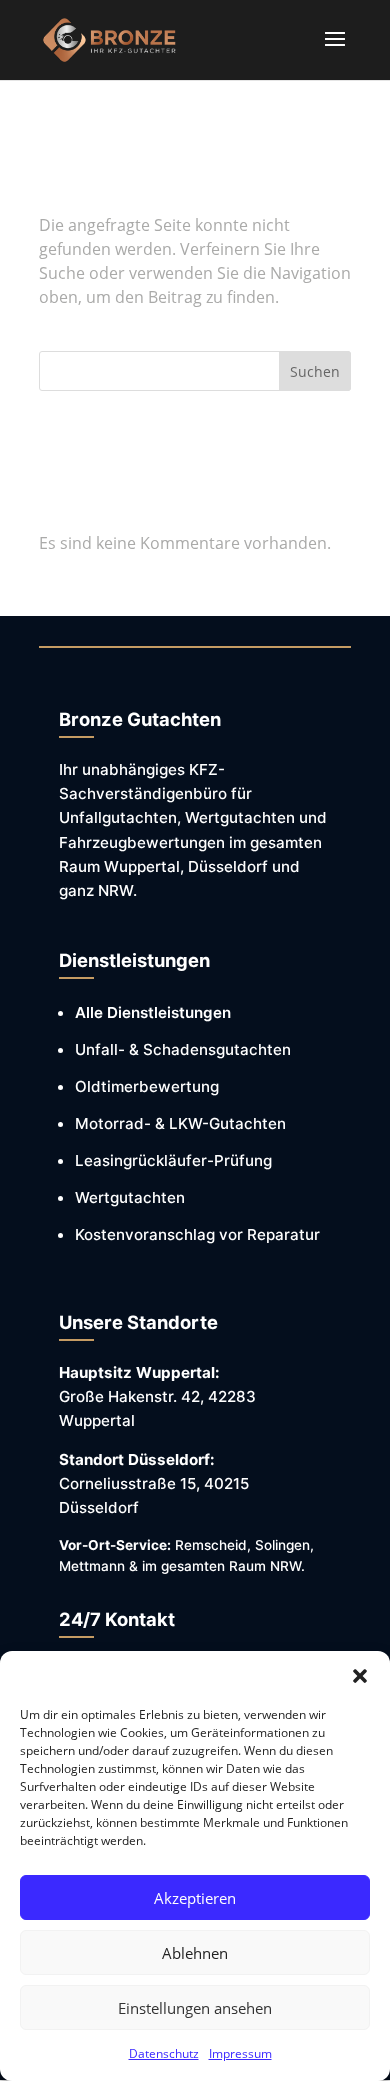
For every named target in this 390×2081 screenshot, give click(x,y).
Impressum (240, 2053)
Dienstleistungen (134, 960)
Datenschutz (164, 2053)
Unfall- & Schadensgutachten (183, 1049)
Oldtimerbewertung (147, 1086)
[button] (360, 1676)
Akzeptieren (195, 1898)
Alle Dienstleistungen (153, 1012)
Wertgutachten (130, 1197)
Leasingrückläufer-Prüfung (173, 1160)
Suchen (315, 371)
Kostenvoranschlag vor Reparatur (197, 1234)
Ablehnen (195, 1953)
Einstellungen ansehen (195, 2008)
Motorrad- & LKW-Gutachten (180, 1123)
